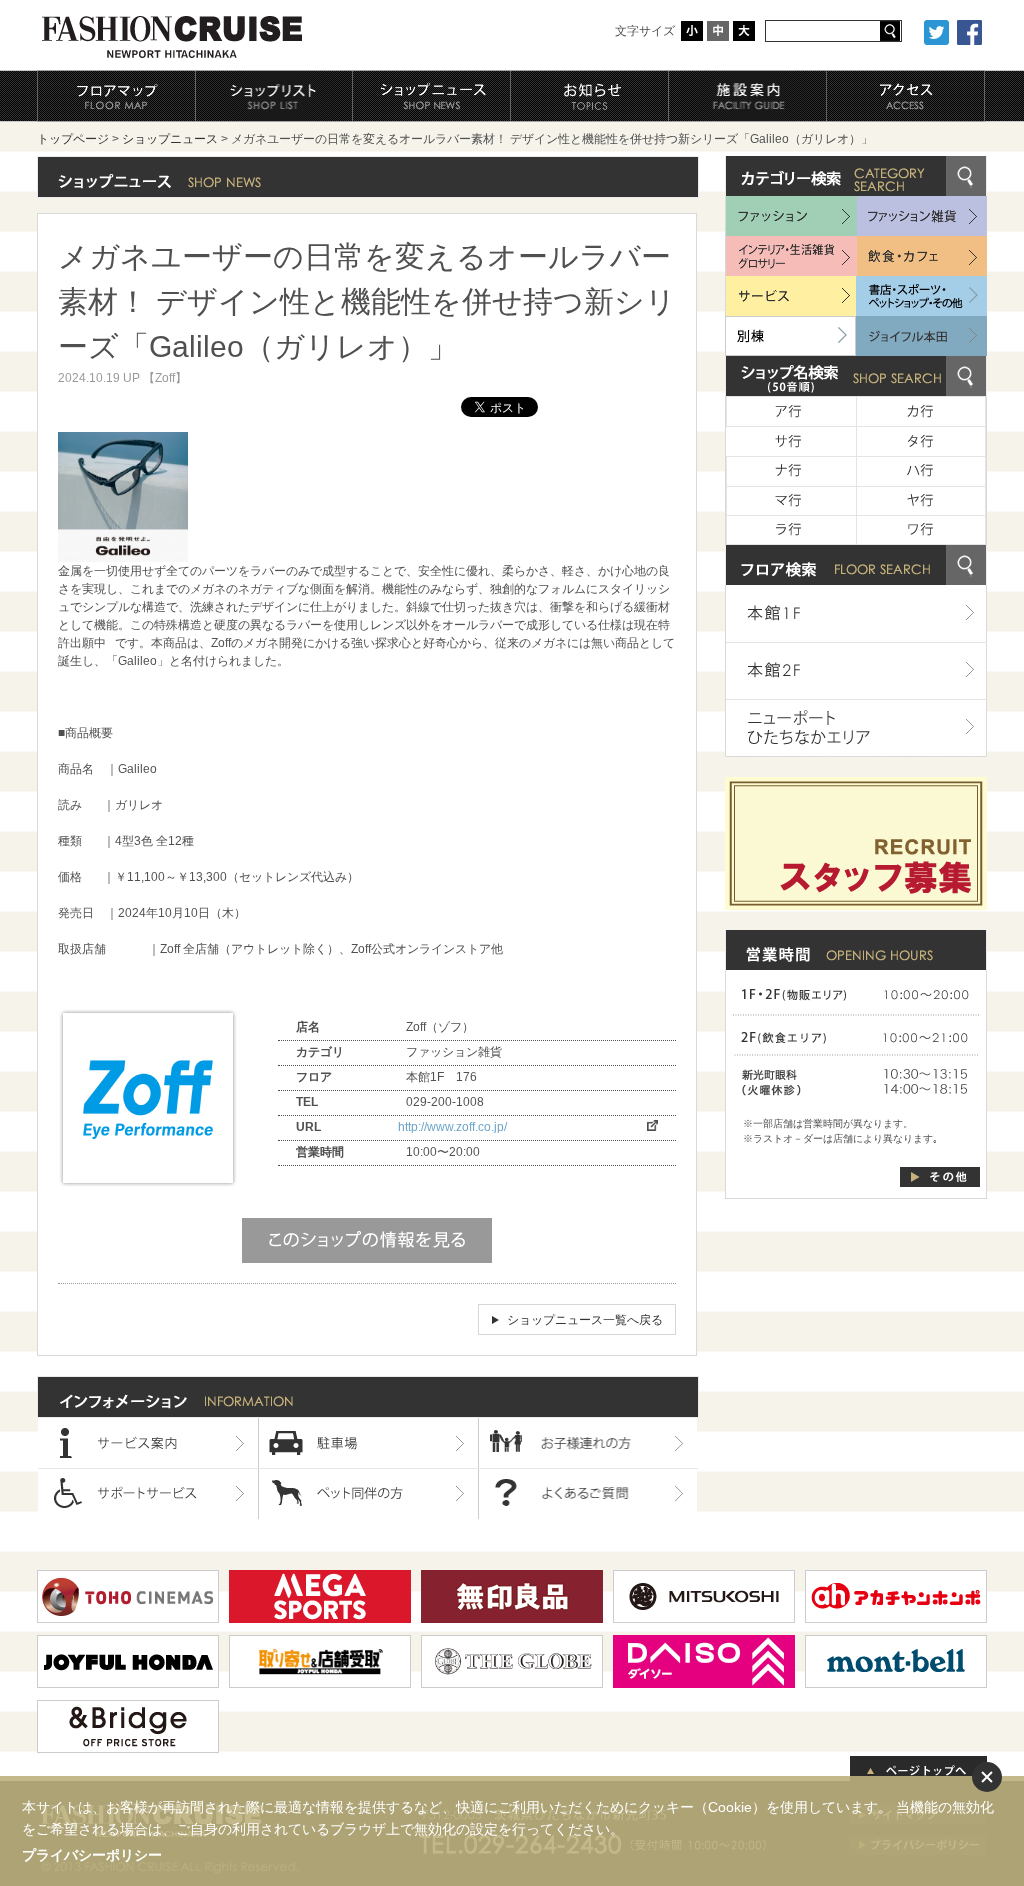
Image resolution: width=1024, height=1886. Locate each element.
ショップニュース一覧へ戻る (585, 1320)
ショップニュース (170, 139)
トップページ (73, 139)
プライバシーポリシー (92, 1855)
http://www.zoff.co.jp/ (452, 1127)
